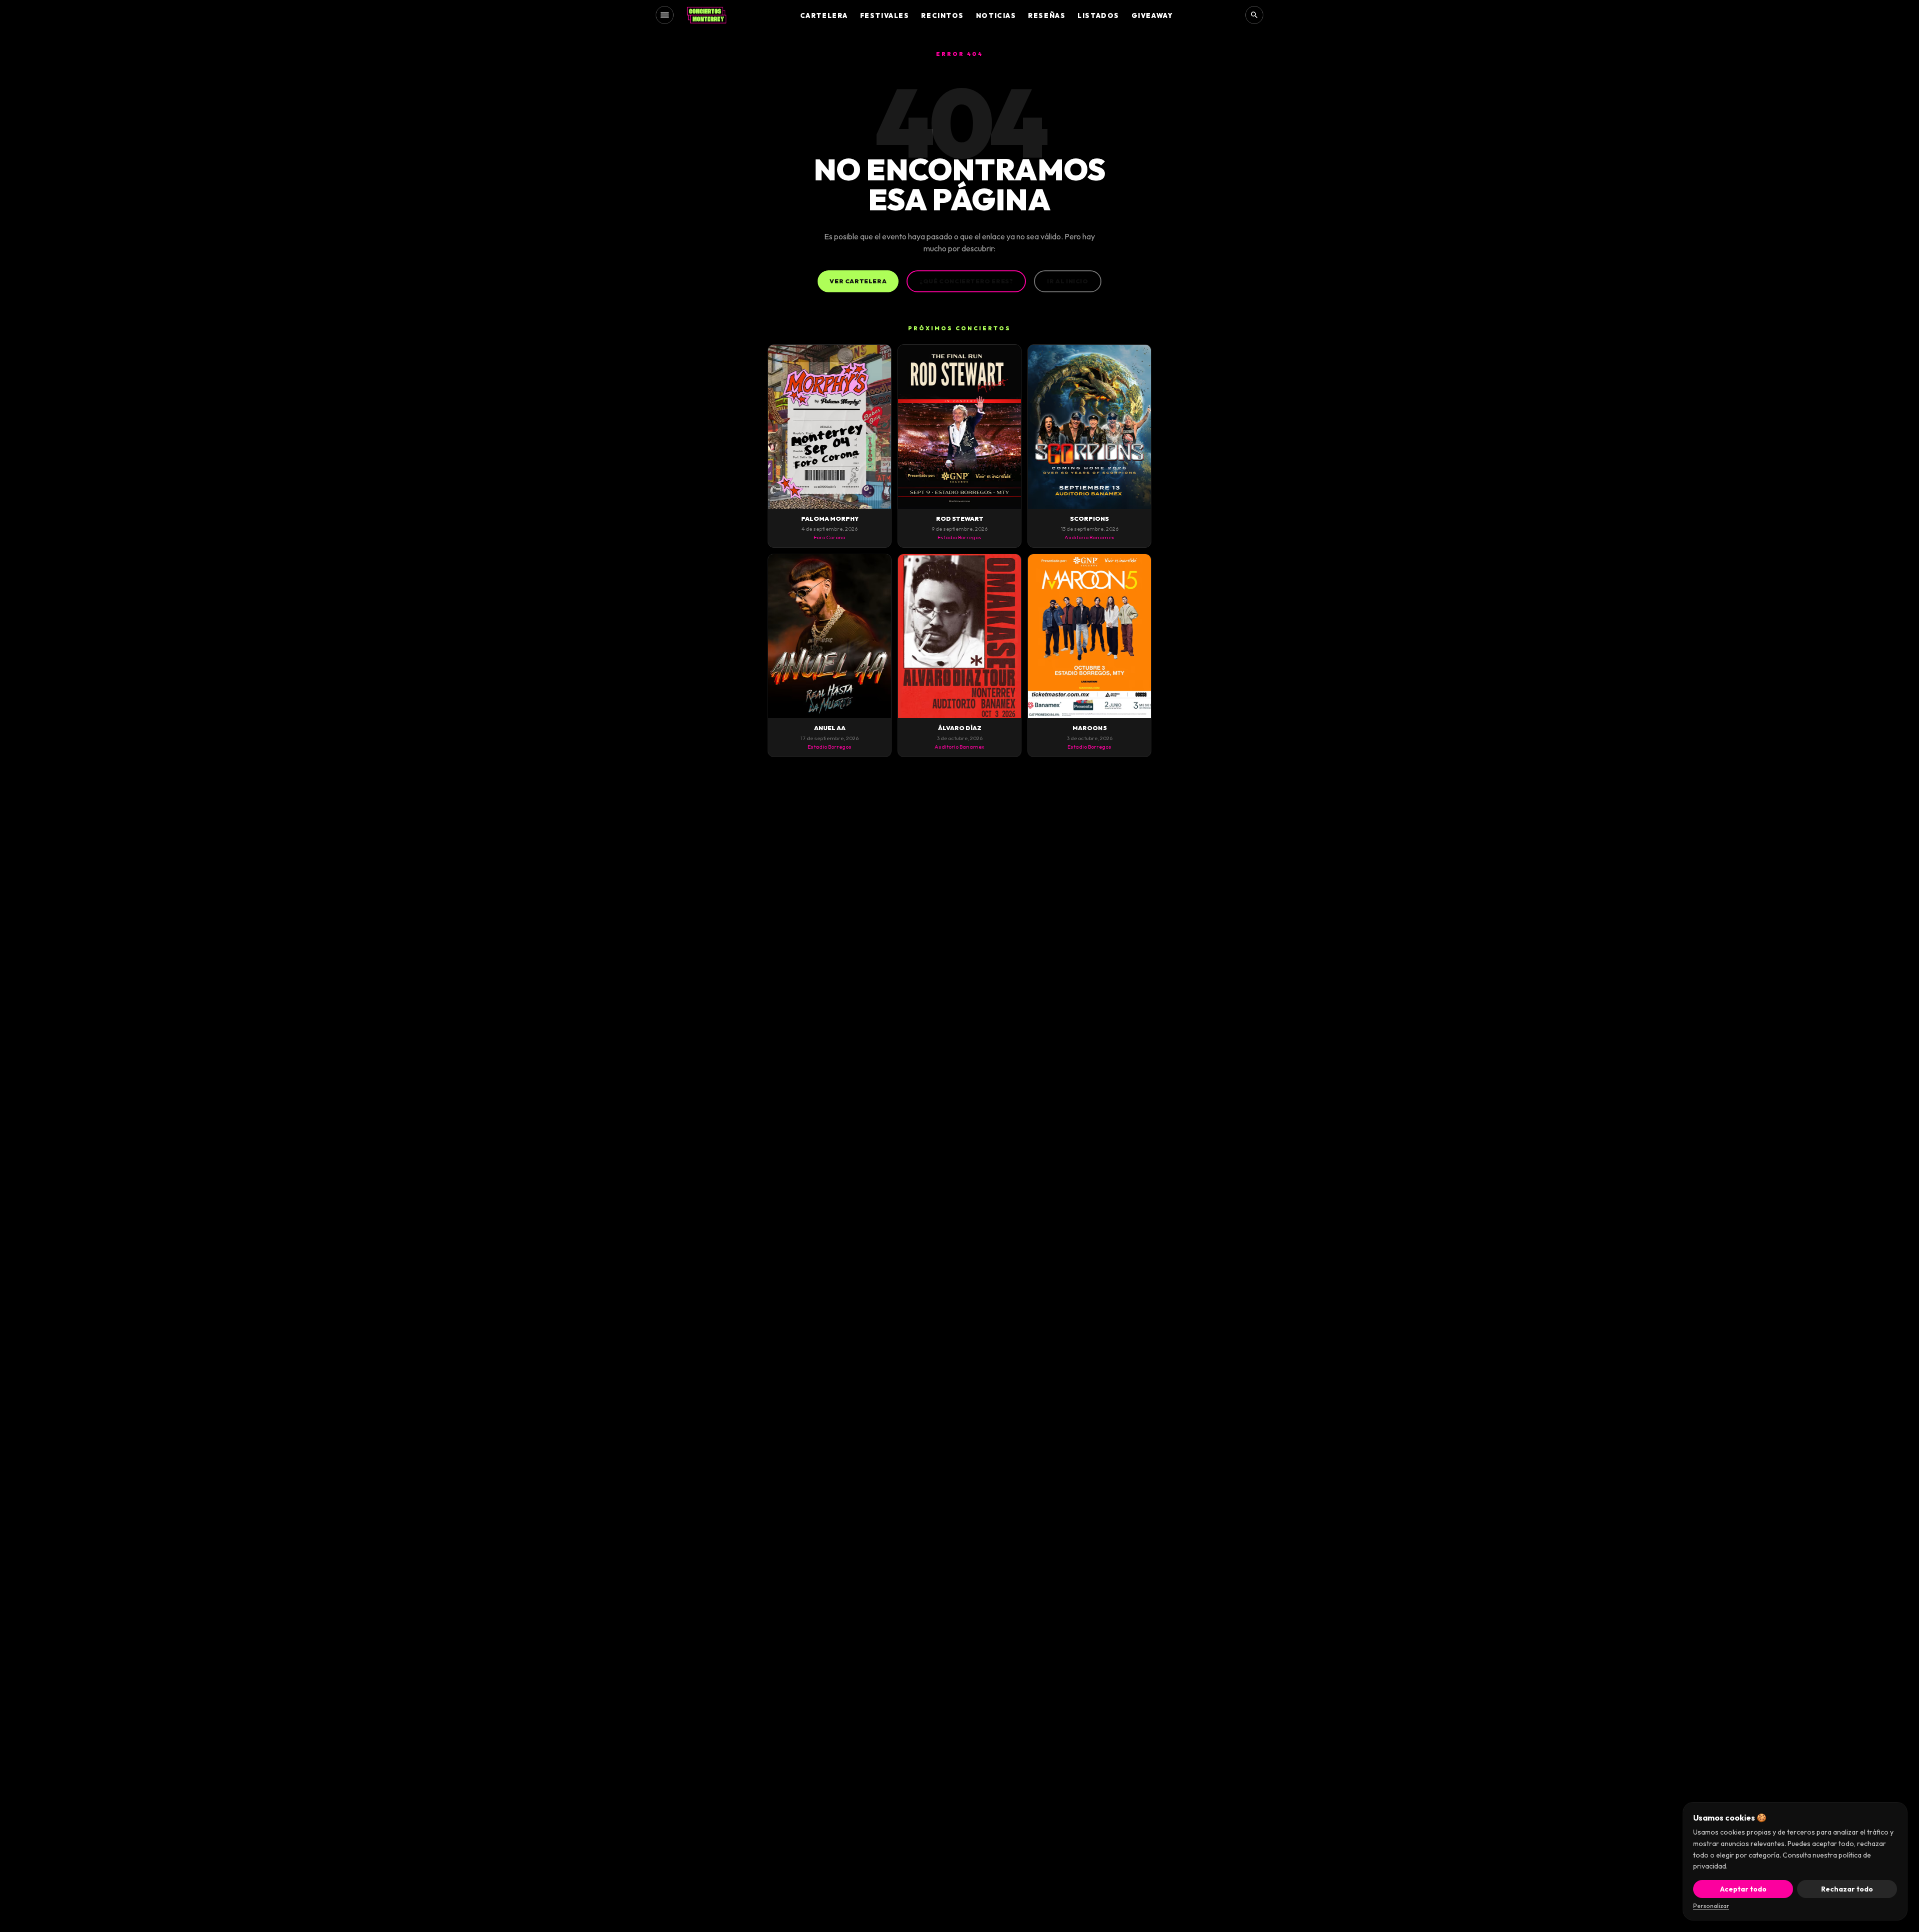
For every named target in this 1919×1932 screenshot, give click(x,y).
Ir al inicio (1067, 281)
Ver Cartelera (858, 281)
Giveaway (1152, 15)
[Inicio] (707, 15)
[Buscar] (1254, 15)
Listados (1098, 15)
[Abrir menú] (665, 15)
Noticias (996, 15)
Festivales (885, 15)
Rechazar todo (1847, 1889)
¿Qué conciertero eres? (966, 281)
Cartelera (824, 15)
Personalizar (1711, 1906)
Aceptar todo (1743, 1889)
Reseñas (1047, 15)
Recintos (942, 15)
